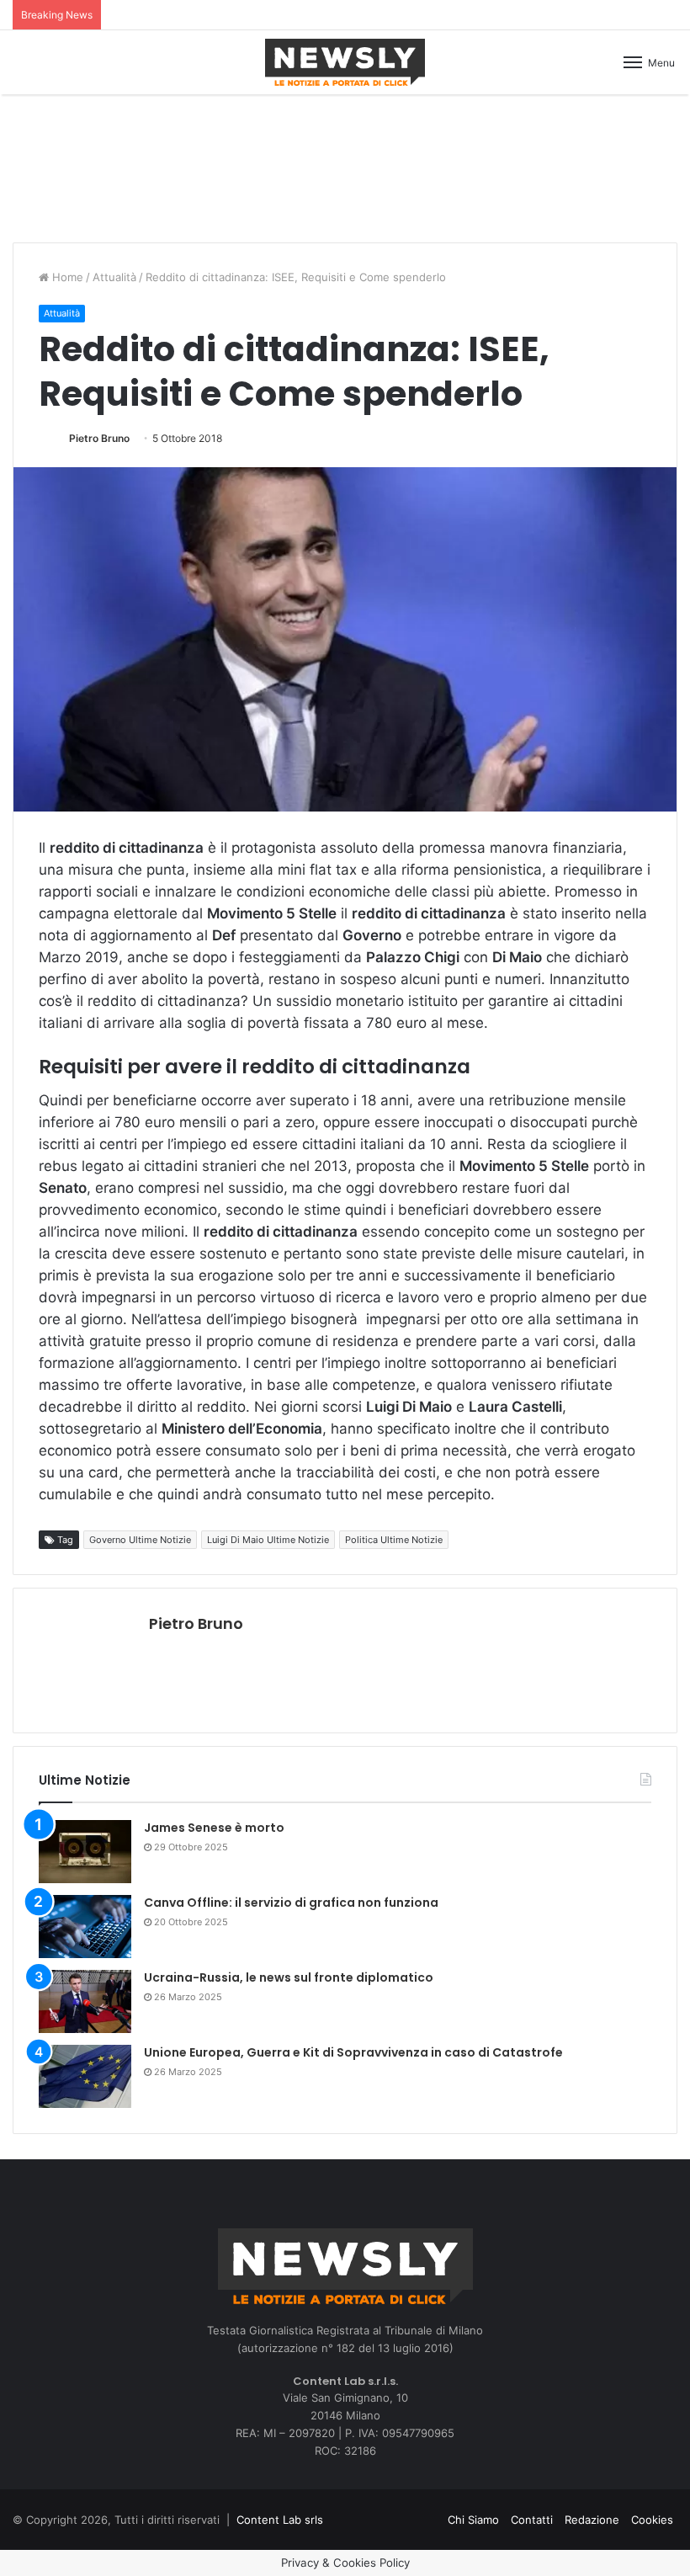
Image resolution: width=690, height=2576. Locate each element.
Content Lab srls (280, 2520)
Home (66, 277)
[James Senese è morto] (85, 1852)
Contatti (532, 2520)
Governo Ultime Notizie (140, 1540)
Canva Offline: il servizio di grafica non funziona (291, 1903)
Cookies (652, 2520)
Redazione (592, 2520)
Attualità (114, 277)
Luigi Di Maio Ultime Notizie (268, 1540)
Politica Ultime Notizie (394, 1540)
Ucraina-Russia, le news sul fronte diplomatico (289, 1977)
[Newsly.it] (345, 62)
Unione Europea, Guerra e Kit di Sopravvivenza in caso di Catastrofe (353, 2052)
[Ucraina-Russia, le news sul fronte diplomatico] (85, 2001)
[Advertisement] (345, 166)
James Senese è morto (214, 1828)
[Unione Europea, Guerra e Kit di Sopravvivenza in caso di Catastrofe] (85, 2076)
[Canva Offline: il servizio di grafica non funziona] (85, 1927)
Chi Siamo (473, 2520)
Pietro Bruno (99, 438)
